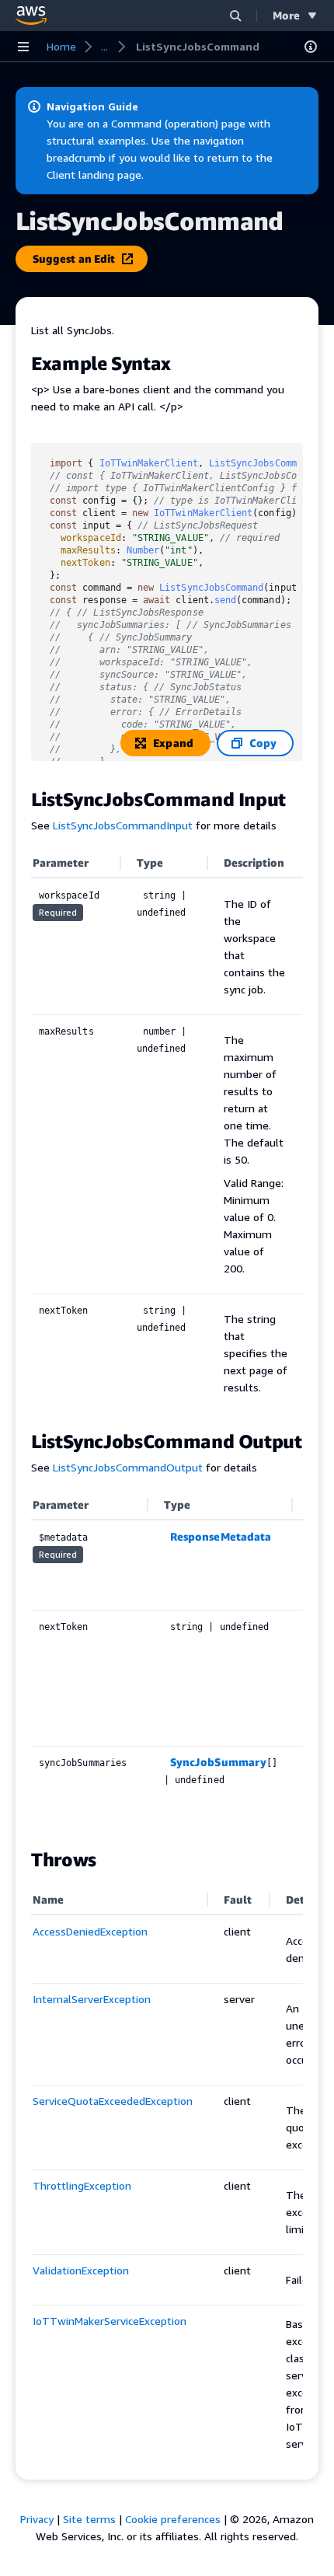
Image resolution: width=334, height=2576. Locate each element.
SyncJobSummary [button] (218, 1762)
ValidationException (81, 2270)
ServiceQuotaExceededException (113, 2101)
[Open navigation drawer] (23, 47)
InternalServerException (92, 1999)
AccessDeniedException (90, 1931)
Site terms (89, 2519)
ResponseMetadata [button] (221, 1536)
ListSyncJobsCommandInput (123, 825)
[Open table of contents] (311, 47)
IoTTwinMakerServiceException (110, 2321)
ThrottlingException (82, 2185)
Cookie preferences (173, 2519)
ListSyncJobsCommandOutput (128, 1467)
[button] (235, 15)
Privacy (37, 2519)
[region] (167, 1661)
